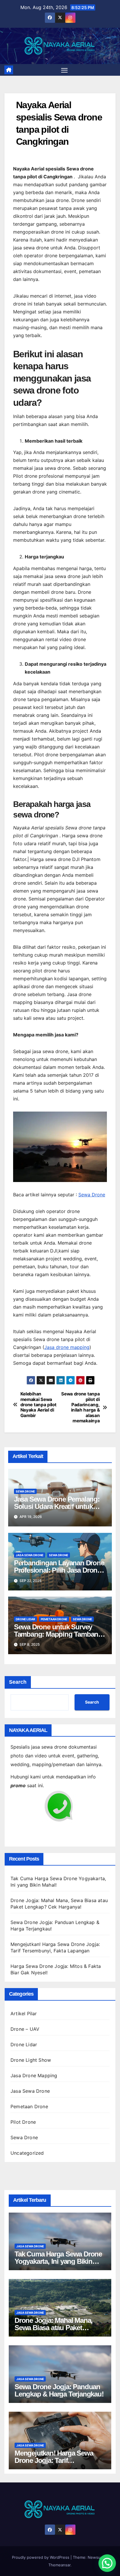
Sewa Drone (92, 1195)
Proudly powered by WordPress (41, 2557)
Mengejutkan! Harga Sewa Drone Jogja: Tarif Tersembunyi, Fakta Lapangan (60, 2460)
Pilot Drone (23, 2122)
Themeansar (59, 2565)
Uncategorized (27, 2153)
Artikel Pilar (24, 2013)
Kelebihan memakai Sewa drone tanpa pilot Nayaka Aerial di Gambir (38, 1405)
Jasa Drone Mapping (34, 2075)
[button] (107, 2563)
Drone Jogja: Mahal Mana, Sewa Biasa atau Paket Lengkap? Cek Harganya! (54, 2328)
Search (18, 1682)
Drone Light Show (31, 2060)
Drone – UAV (25, 2029)
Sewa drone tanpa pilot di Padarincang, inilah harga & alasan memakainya (80, 1407)
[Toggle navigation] (64, 70)
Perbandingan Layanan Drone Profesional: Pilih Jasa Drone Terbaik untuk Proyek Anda (59, 1570)
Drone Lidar (25, 1619)
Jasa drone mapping (67, 1347)
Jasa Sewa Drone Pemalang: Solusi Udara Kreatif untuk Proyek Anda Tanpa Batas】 (57, 1506)
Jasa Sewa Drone (30, 1555)
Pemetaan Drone (54, 1619)
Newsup (95, 2557)
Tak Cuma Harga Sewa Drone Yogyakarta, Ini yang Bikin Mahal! (58, 2261)
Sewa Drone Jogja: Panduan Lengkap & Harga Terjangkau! (59, 2390)
